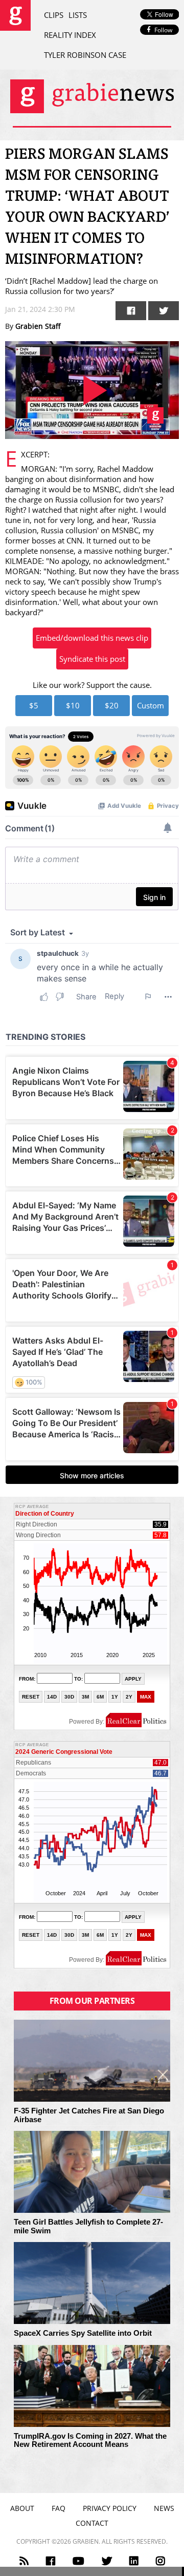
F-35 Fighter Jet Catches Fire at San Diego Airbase (89, 2115)
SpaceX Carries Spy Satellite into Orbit (83, 2333)
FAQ (59, 2508)
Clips (54, 15)
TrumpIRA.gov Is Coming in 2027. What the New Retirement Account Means (90, 2441)
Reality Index (70, 35)
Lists (78, 15)
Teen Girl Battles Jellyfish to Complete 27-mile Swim (88, 2226)
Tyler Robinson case (85, 55)
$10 (73, 705)
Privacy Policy (110, 2508)
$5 (34, 705)
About (22, 2508)
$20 (112, 705)
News (164, 2508)
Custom (151, 705)
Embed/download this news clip (92, 638)
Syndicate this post (92, 659)
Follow (163, 30)
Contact (92, 2523)
